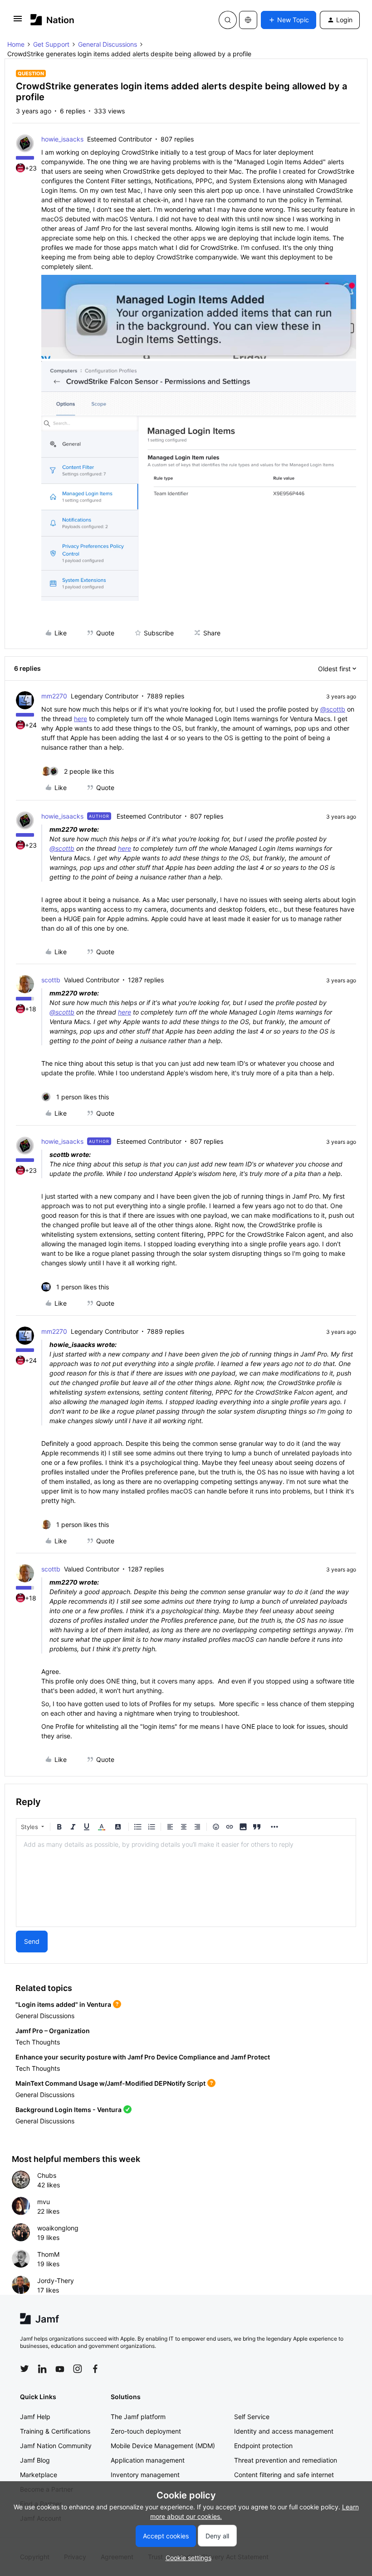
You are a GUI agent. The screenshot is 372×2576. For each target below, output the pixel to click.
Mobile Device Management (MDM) (163, 2446)
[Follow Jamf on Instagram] (78, 2369)
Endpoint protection (263, 2446)
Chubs (47, 2175)
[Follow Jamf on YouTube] (60, 2369)
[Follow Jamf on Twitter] (24, 2369)
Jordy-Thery (56, 2281)
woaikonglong (58, 2228)
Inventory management (145, 2475)
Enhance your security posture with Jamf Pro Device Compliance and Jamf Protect (143, 2057)
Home (16, 44)
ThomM (48, 2254)
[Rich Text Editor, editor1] (186, 1881)
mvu (44, 2202)
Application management (148, 2460)
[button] (18, 22)
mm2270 (54, 696)
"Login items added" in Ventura (63, 2004)
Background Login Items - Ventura (69, 2110)
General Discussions (108, 44)
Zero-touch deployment (146, 2431)
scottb (51, 980)
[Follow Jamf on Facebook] (95, 2369)
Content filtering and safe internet (284, 2475)
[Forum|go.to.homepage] (52, 20)
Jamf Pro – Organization (53, 2031)
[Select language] (248, 20)
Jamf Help (35, 2417)
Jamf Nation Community (56, 2446)
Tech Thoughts (38, 2042)
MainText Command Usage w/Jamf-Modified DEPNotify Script (110, 2083)
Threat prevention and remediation (286, 2460)
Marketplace (39, 2475)
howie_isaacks (62, 139)
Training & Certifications (55, 2431)
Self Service (252, 2417)
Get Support (51, 44)
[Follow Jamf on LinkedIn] (42, 2369)
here (81, 719)
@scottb (333, 709)
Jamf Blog (35, 2460)
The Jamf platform (138, 2417)
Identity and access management (284, 2431)
